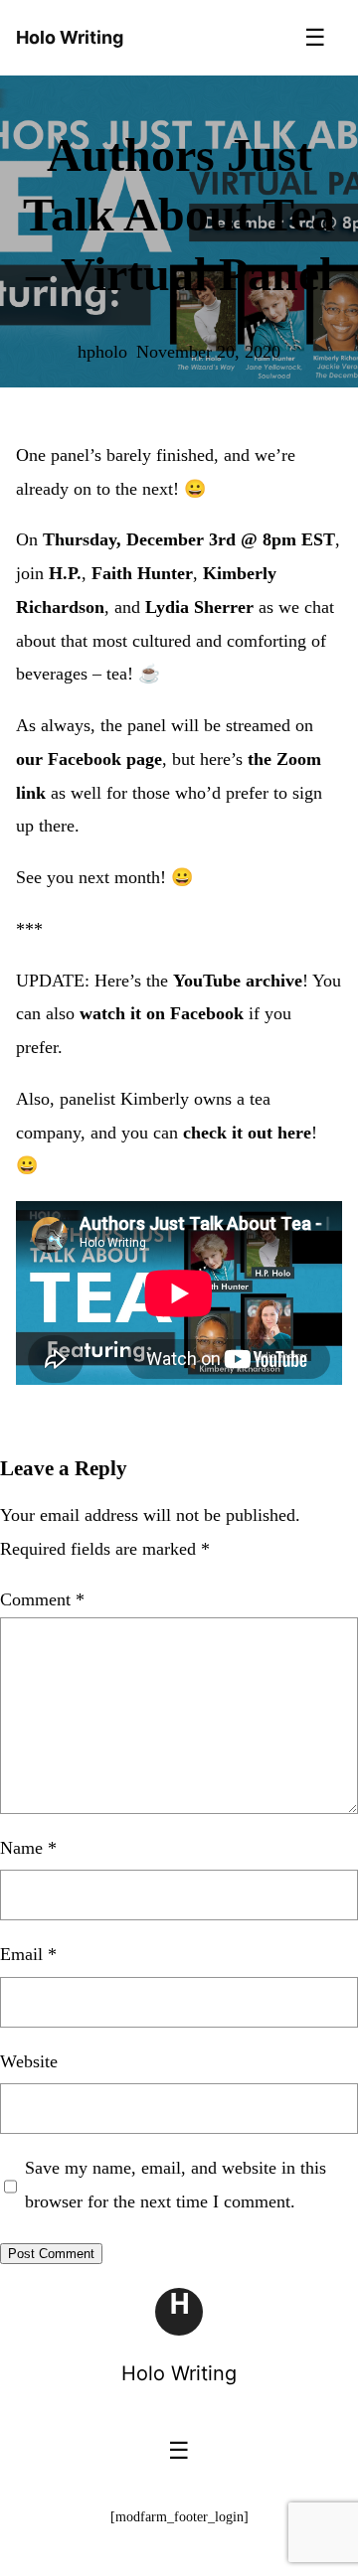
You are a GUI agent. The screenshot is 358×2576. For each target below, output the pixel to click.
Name (28, 1848)
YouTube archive (238, 981)
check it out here (247, 1133)
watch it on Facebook (162, 1013)
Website (29, 2061)
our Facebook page (89, 759)
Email (28, 1954)
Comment (42, 1599)
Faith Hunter (142, 573)
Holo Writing (179, 2373)
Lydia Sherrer (199, 607)
